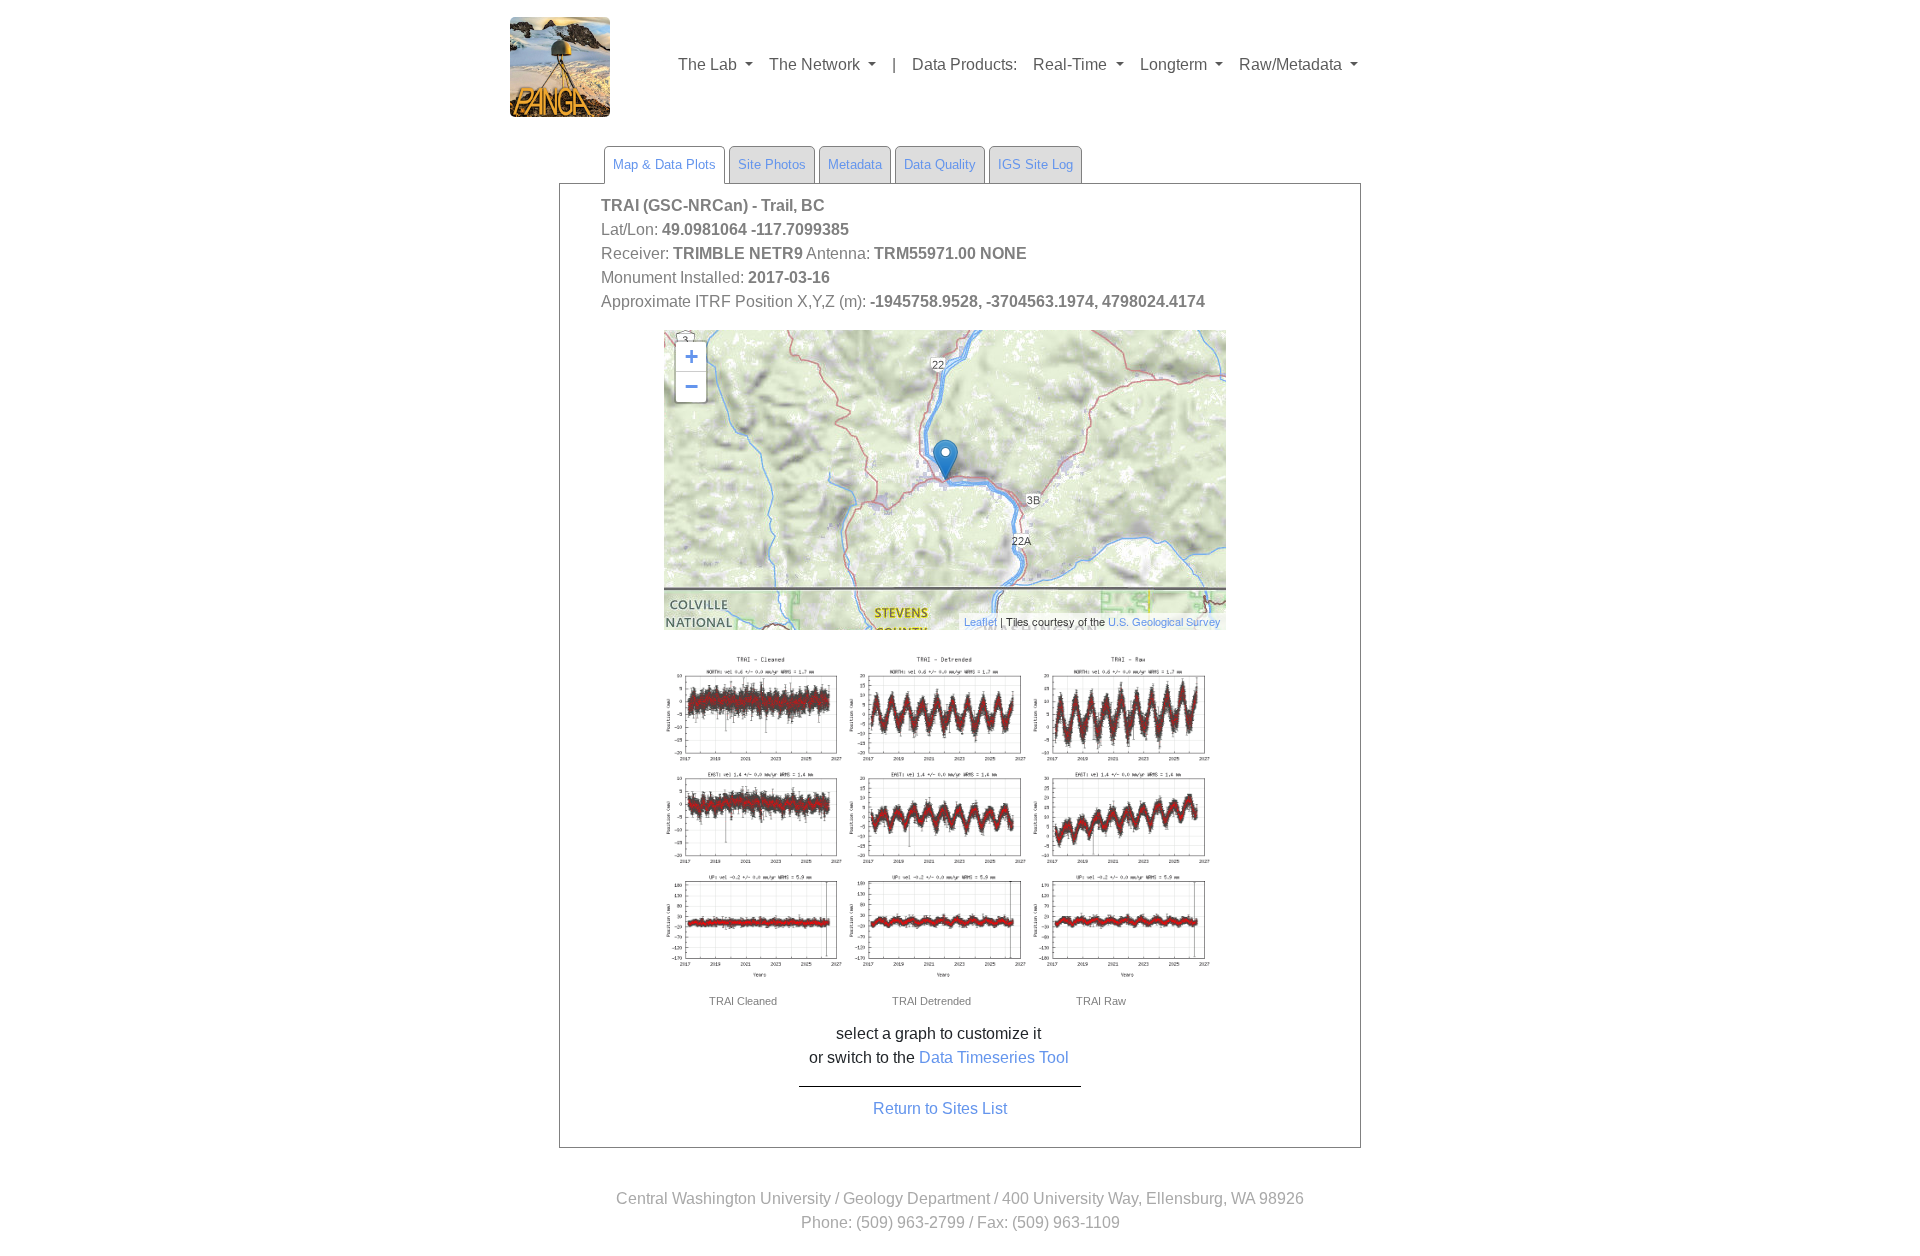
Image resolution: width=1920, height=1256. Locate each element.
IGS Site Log (1035, 164)
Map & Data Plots (664, 164)
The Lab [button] (709, 64)
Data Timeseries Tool (994, 1057)
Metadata (855, 164)
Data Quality (940, 164)
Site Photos (772, 164)
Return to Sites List (940, 1108)
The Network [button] (816, 64)
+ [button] (691, 356)
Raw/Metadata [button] (1292, 64)
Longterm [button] (1175, 64)
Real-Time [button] (1072, 64)
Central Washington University (723, 1198)
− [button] (691, 386)
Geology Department (916, 1198)
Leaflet (980, 621)
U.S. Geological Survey (1164, 621)
